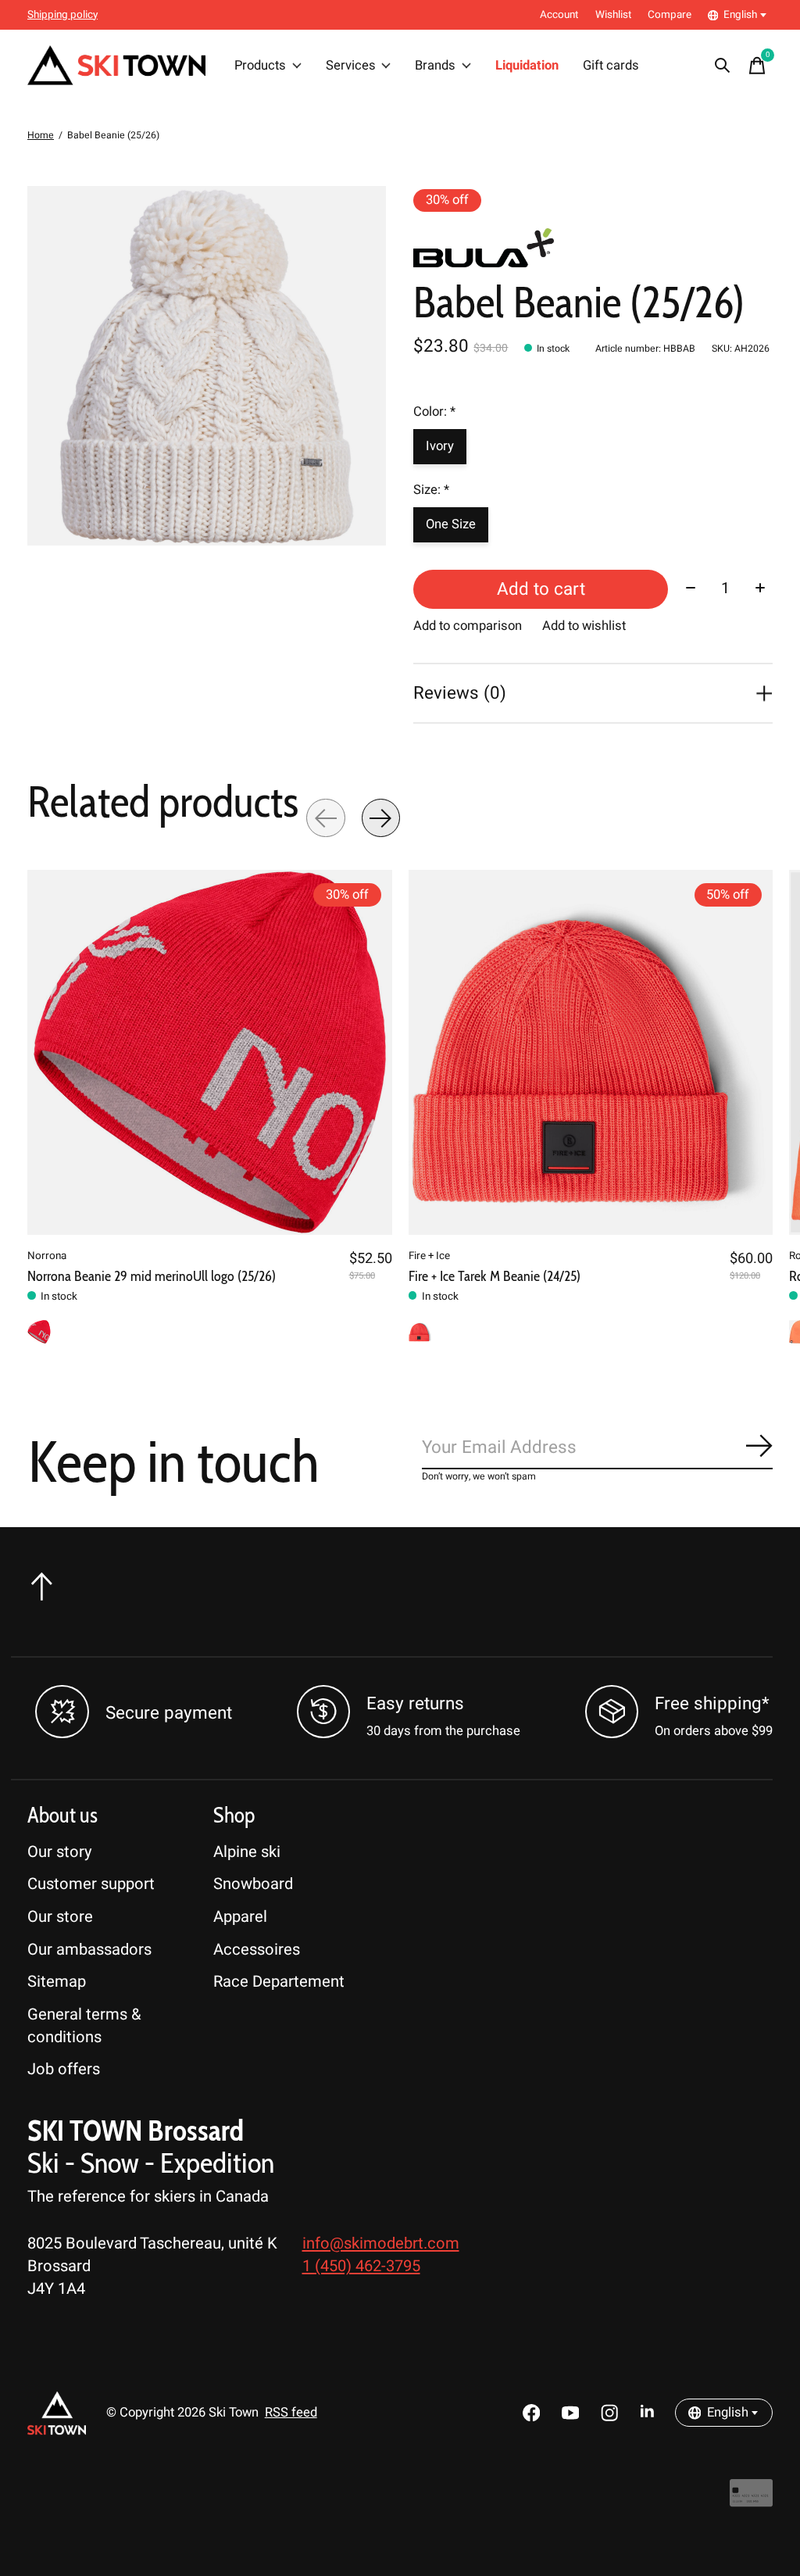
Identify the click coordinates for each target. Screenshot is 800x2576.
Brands (435, 66)
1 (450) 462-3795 (361, 2266)
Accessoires (257, 1950)
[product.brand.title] (593, 248)
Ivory (440, 446)
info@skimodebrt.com (381, 2243)
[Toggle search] (723, 66)
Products (260, 66)
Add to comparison (468, 626)
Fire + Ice (429, 1256)
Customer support (91, 1884)
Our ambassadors (89, 1950)
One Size (451, 524)
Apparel (240, 1917)
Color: (434, 412)
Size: (431, 490)
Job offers (64, 2069)
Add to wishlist (584, 626)
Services (351, 66)
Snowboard (253, 1884)
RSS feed (291, 2413)
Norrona (47, 1256)
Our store (60, 1917)
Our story (60, 1852)
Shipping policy (62, 15)
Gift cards (611, 66)
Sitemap (57, 1982)
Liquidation (527, 66)
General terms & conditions (84, 2026)
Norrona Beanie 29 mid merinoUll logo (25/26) (152, 1276)
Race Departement (279, 1982)
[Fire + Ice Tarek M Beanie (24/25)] (591, 1052)
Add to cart (541, 589)
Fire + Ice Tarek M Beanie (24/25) (495, 1276)
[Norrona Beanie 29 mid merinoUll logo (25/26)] (210, 1052)
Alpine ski (247, 1852)
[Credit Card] (751, 2501)
